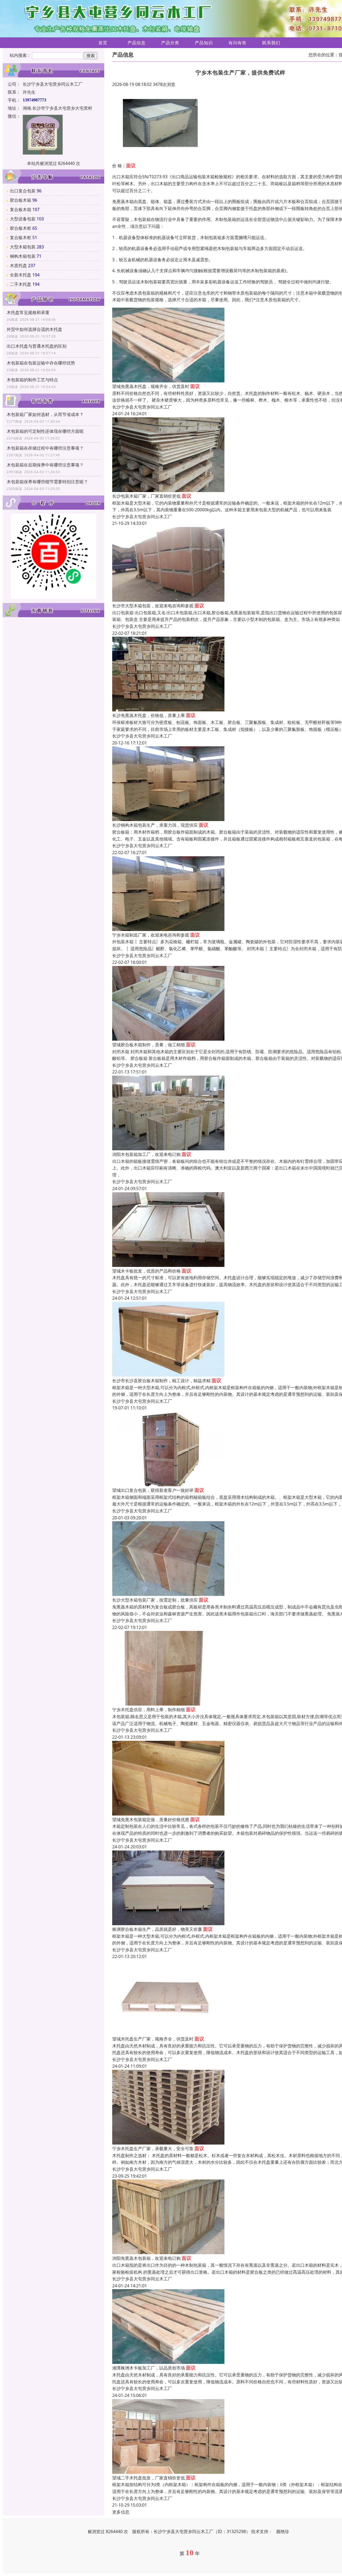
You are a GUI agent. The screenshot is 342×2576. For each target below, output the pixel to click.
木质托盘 (18, 265)
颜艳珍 (283, 2531)
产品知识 (204, 43)
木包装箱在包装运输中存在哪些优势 (41, 363)
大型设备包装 (23, 219)
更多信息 (121, 2512)
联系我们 (271, 43)
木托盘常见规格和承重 (28, 312)
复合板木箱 (21, 209)
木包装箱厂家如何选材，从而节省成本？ (45, 414)
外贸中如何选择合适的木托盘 (34, 329)
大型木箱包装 (23, 247)
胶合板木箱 (21, 200)
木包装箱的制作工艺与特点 (32, 380)
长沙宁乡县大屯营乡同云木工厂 (142, 407)
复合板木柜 (21, 237)
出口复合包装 (23, 191)
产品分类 (170, 43)
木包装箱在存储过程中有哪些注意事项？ (45, 448)
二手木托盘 (21, 284)
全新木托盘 (21, 275)
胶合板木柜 (21, 228)
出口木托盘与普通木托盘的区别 (37, 346)
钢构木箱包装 (23, 256)
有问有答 (238, 43)
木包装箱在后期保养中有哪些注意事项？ (45, 465)
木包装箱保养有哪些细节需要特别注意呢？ (47, 482)
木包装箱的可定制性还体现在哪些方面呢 (45, 431)
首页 (103, 43)
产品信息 (137, 43)
